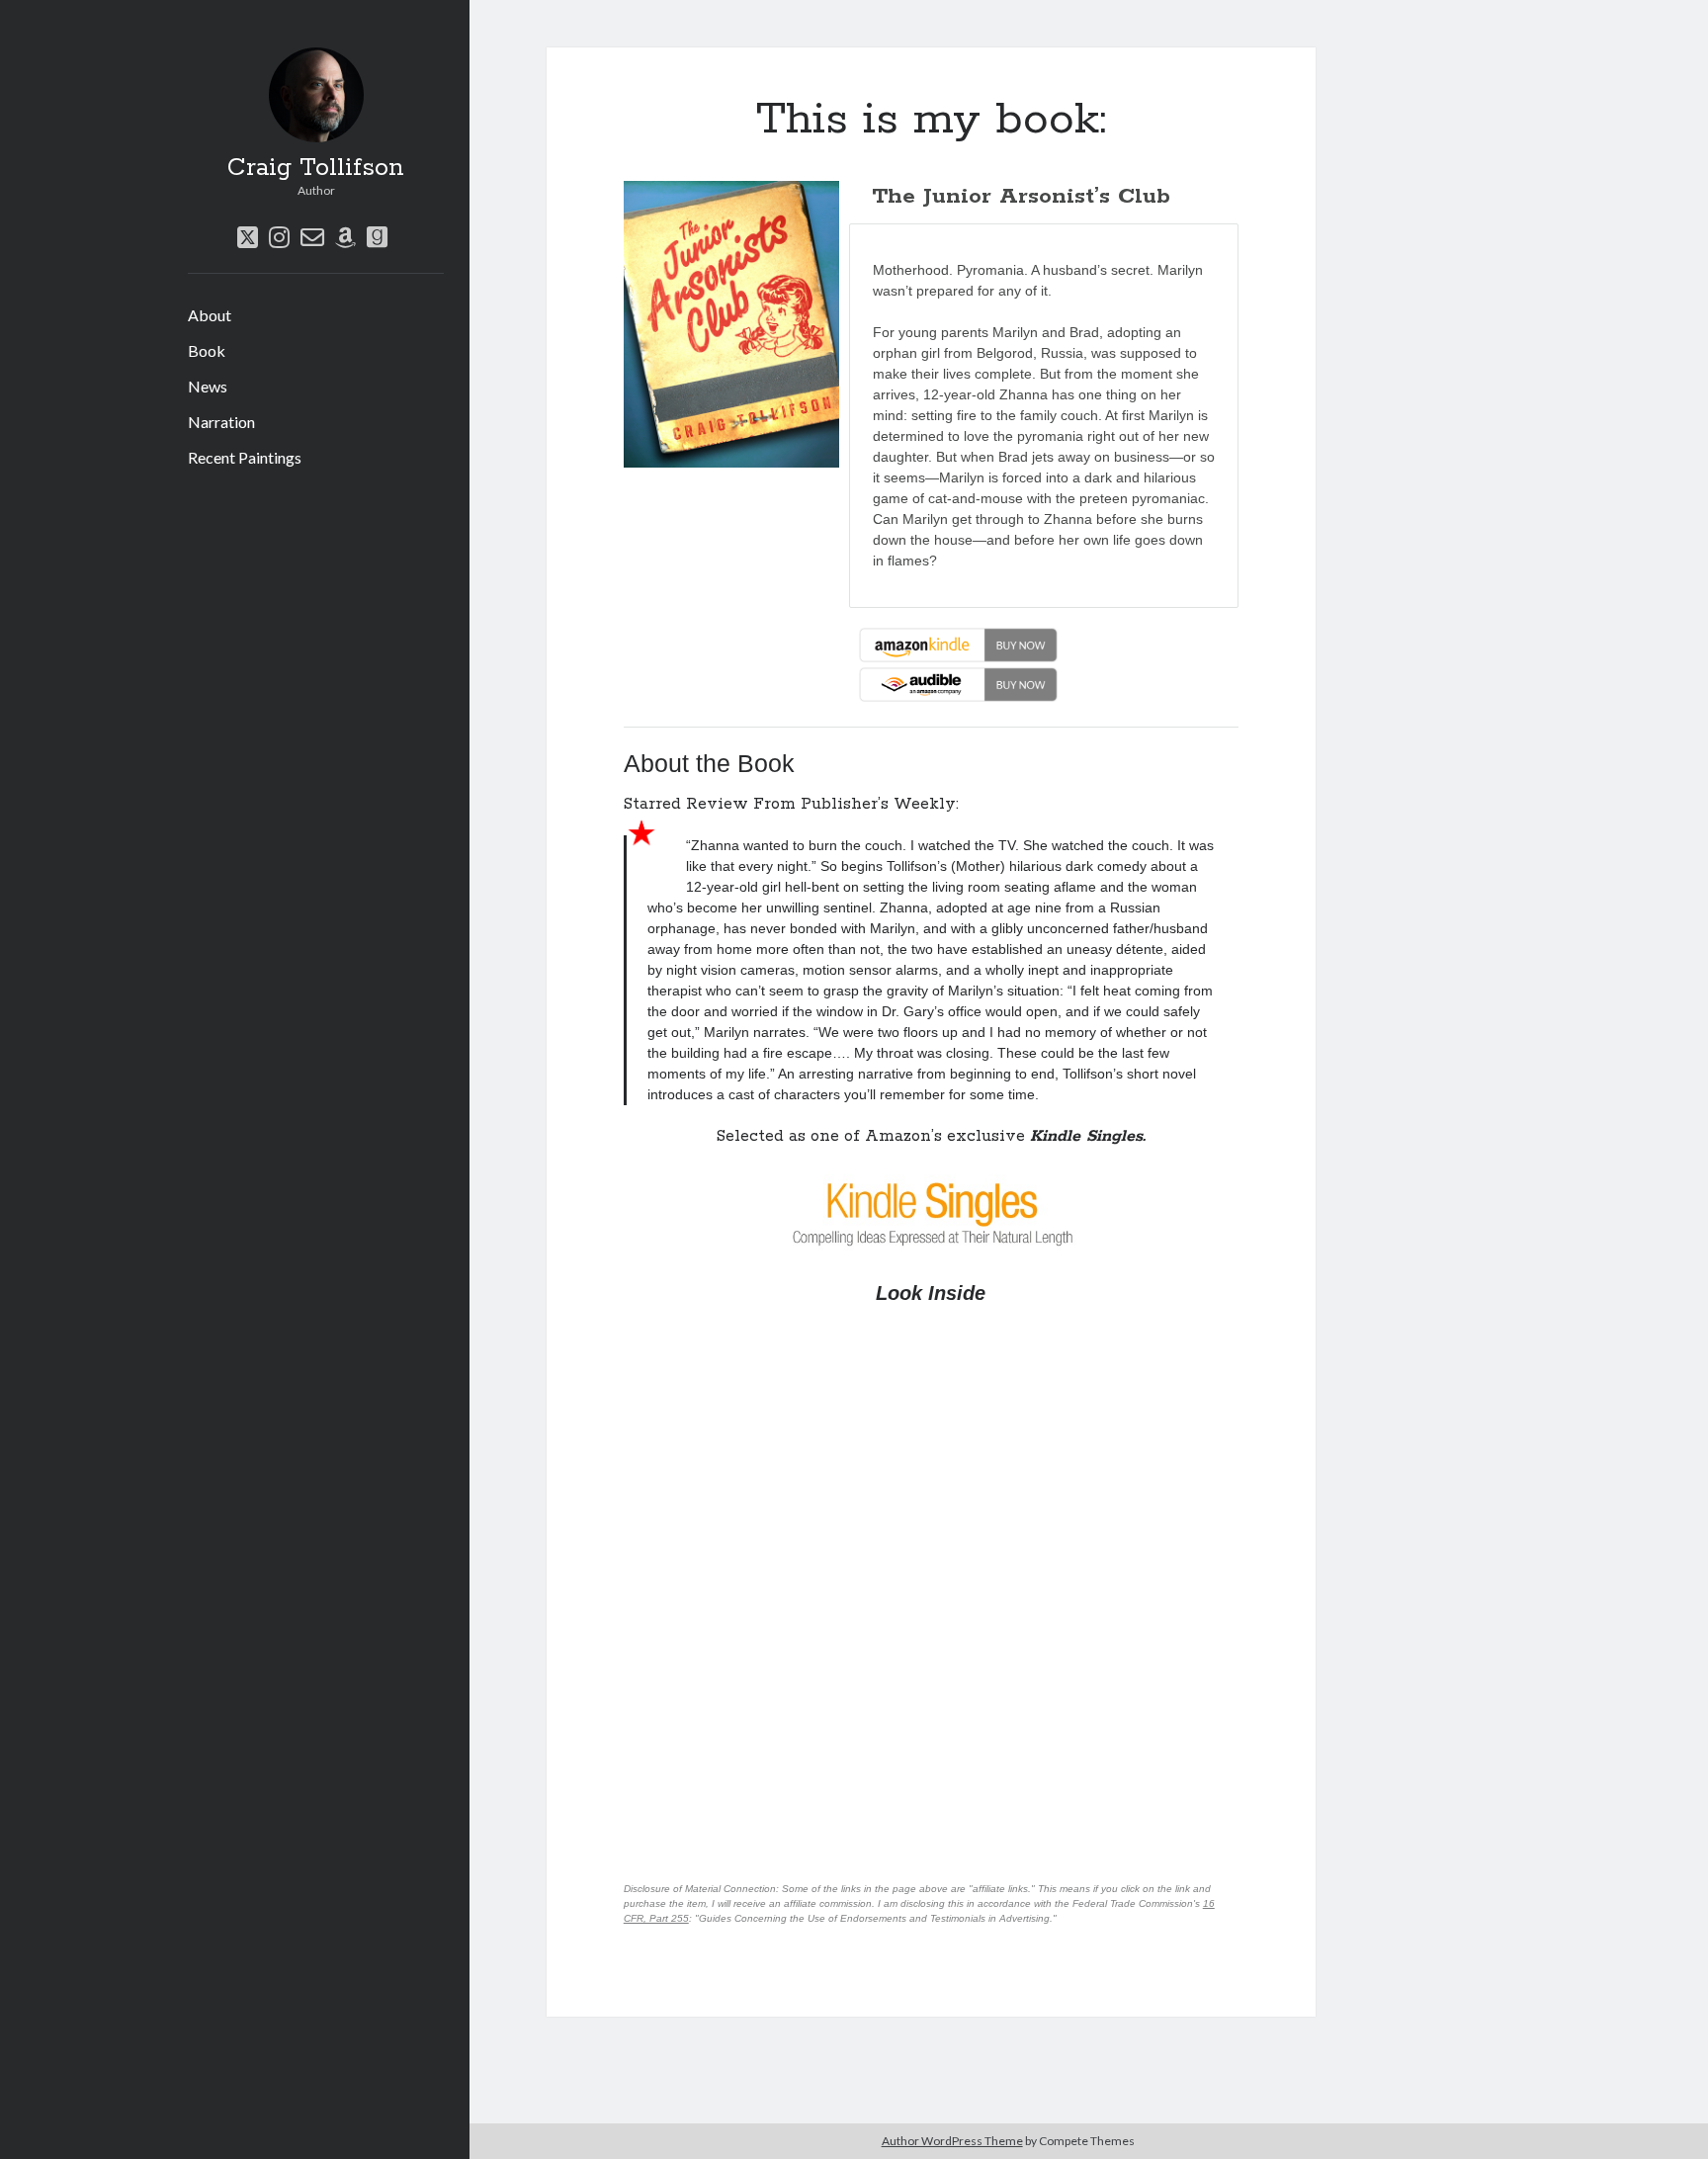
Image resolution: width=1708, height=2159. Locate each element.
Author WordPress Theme (952, 2141)
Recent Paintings (245, 457)
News (208, 386)
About (210, 315)
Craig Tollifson (316, 168)
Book (207, 350)
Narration (221, 422)
